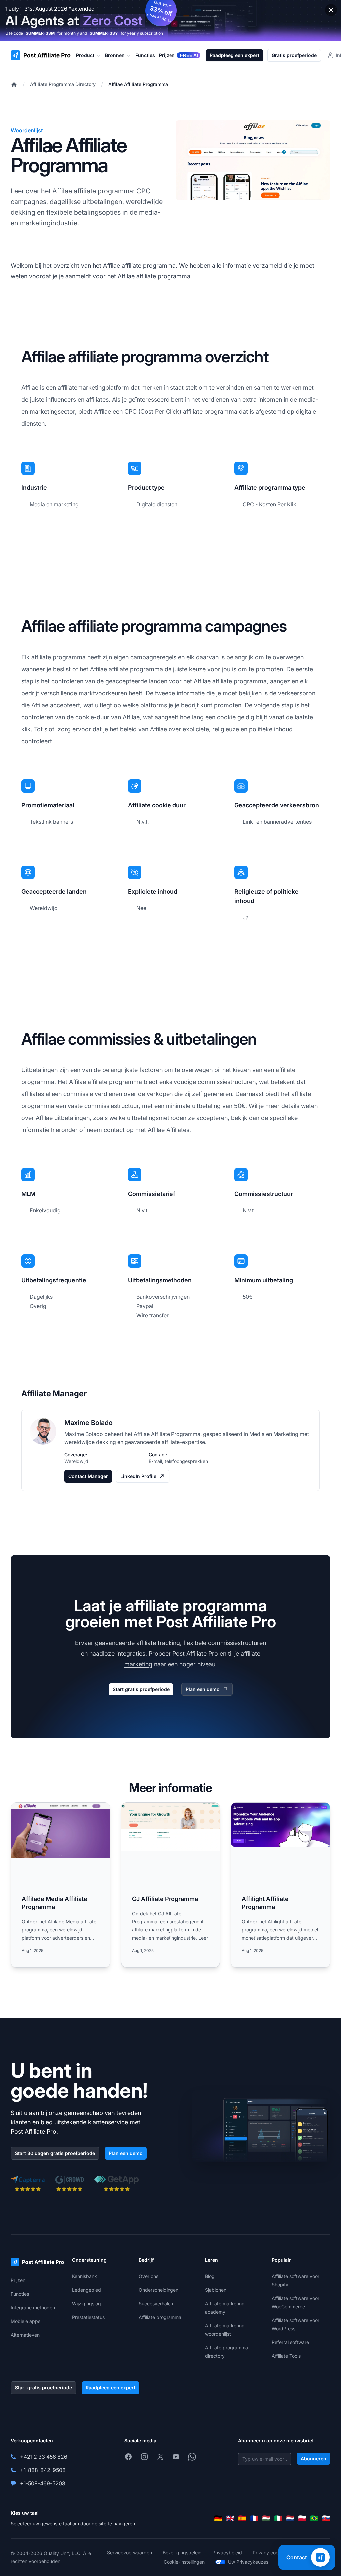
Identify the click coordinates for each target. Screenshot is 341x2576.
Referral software (290, 2342)
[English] (230, 2518)
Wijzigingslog (86, 2303)
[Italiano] (278, 2518)
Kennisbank (84, 2276)
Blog (210, 2276)
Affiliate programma (160, 2317)
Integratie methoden (33, 2307)
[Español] (242, 2518)
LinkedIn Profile (138, 1476)
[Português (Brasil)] (314, 2518)
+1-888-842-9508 (43, 2470)
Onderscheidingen (159, 2290)
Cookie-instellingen (184, 2562)
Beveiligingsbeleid (182, 2552)
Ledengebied (86, 2290)
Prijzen (18, 2280)
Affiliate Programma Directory (63, 84)
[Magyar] (266, 2518)
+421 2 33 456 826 (44, 2457)
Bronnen (115, 55)
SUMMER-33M (40, 33)
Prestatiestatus (88, 2317)
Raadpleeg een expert (235, 55)
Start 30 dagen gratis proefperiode (55, 2153)
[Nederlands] (290, 2518)
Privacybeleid (227, 2552)
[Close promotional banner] (331, 10)
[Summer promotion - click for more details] (170, 21)
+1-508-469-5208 (43, 2483)
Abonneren (314, 2458)
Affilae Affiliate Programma (138, 84)
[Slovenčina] (326, 2518)
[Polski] (302, 2518)
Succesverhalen (156, 2303)
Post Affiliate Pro (195, 1654)
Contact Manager (88, 1476)
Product (85, 55)
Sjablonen (216, 2290)
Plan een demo (203, 1689)
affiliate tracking (158, 1643)
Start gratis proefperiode (141, 1689)
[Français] (254, 2518)
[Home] (14, 84)
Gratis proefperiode (294, 55)
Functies (20, 2294)
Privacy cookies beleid (277, 2552)
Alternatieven (25, 2335)
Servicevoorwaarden (129, 2552)
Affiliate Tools (286, 2356)
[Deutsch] (218, 2518)
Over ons (148, 2276)
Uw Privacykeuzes (248, 2562)
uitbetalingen (102, 202)
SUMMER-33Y (104, 33)
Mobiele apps (25, 2321)
